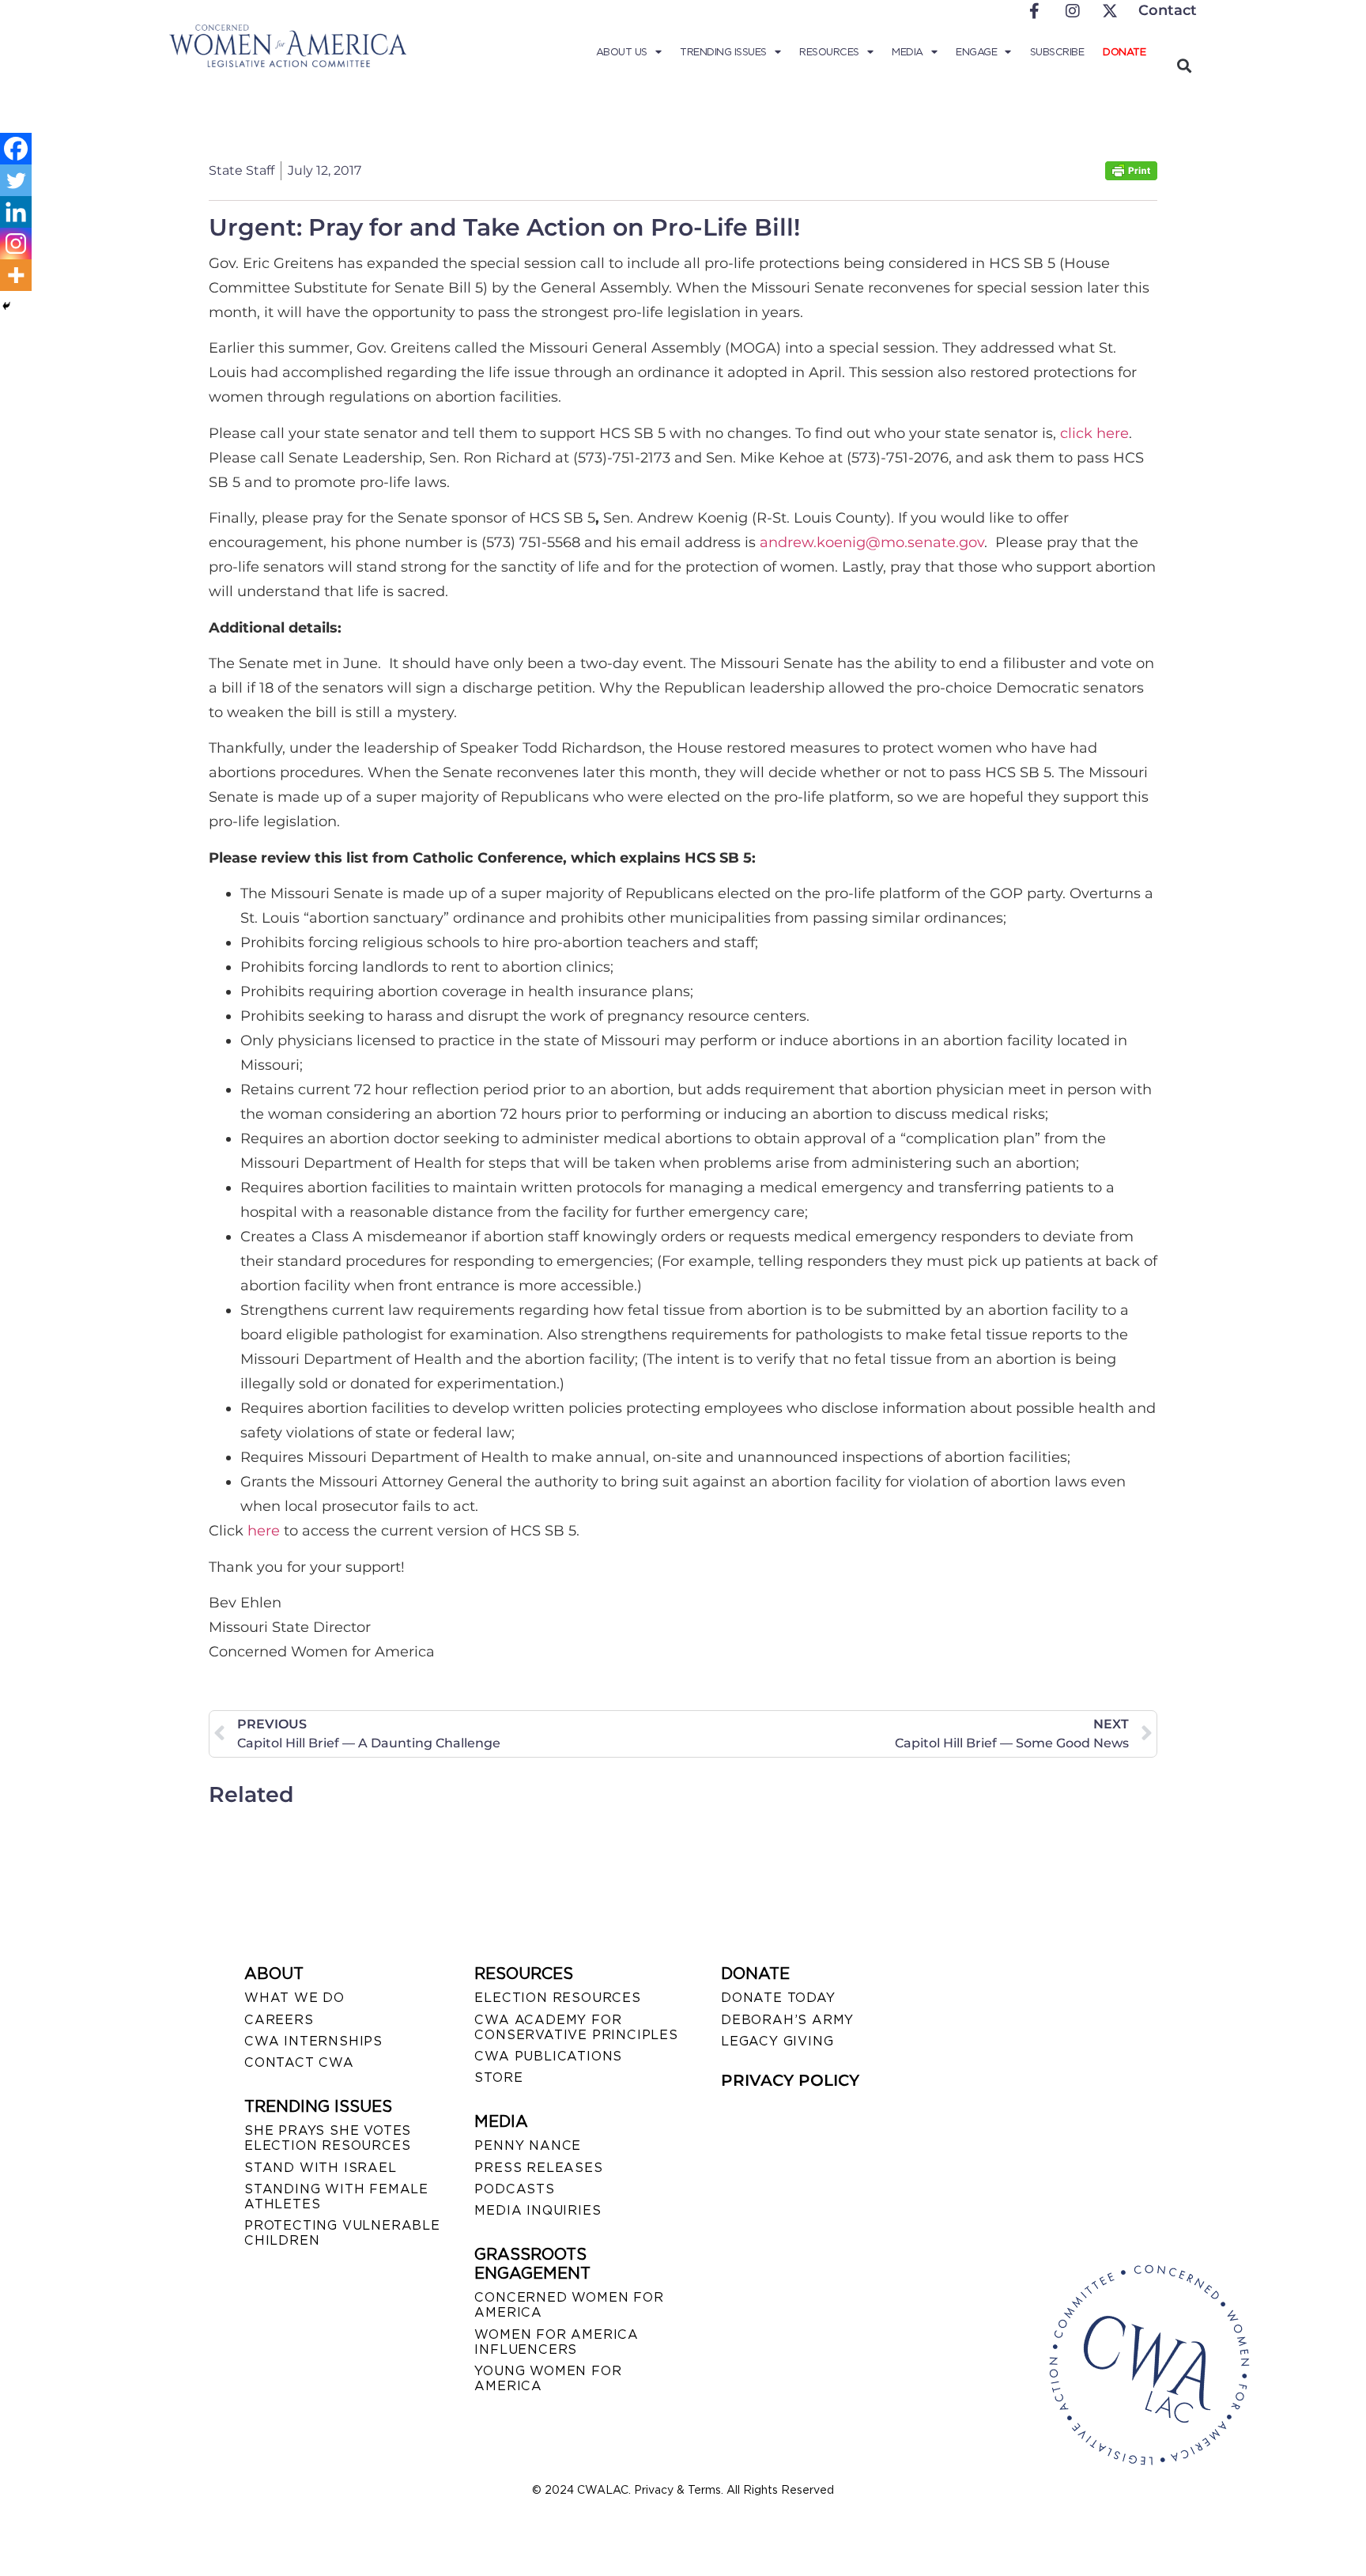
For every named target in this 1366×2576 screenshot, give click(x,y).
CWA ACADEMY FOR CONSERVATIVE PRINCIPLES (576, 2027)
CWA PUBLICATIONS (548, 2056)
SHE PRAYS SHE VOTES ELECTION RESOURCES (328, 2138)
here (264, 1531)
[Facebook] (16, 149)
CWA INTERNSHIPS (313, 2041)
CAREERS (279, 2020)
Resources (829, 52)
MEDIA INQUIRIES (538, 2210)
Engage (976, 52)
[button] (1184, 65)
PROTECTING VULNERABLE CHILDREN (342, 2233)
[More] (16, 275)
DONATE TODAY (778, 1998)
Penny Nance (528, 2145)
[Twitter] (16, 180)
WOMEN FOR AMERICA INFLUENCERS (557, 2342)
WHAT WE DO (294, 1998)
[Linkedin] (16, 212)
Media (908, 52)
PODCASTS (514, 2189)
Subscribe (1057, 52)
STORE (498, 2077)
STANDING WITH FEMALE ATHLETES (336, 2196)
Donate (1124, 52)
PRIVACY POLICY (790, 2080)
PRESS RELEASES (538, 2168)
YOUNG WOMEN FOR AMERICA (548, 2378)
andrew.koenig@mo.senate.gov (872, 542)
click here (1094, 433)
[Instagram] (16, 244)
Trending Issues (723, 52)
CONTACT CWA (299, 2062)
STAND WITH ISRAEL (321, 2168)
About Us (622, 52)
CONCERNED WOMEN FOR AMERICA (569, 2305)
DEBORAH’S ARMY (787, 2020)
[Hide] (6, 306)
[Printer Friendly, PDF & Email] (1131, 176)
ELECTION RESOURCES (557, 1998)
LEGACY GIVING (777, 2041)
